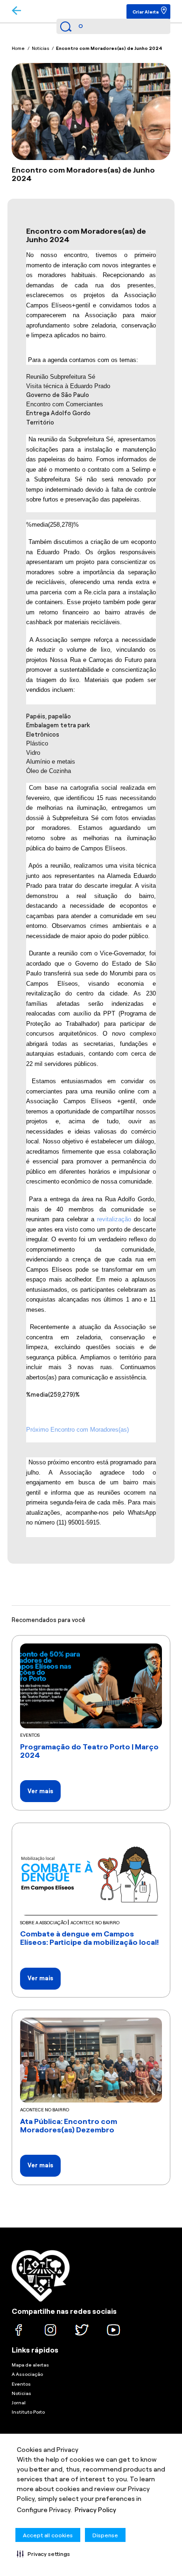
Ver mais (40, 1791)
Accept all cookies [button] (48, 2535)
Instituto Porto (28, 2412)
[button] (43, 2554)
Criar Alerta (146, 12)
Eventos (30, 1735)
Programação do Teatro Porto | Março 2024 (89, 1751)
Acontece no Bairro (95, 1923)
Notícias (41, 48)
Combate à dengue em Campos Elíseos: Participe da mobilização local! (90, 1938)
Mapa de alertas (30, 2365)
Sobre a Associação (44, 1923)
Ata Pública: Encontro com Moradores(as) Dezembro (69, 2126)
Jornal (19, 2403)
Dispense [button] (105, 2535)
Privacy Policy (95, 2510)
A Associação (27, 2374)
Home (18, 48)
